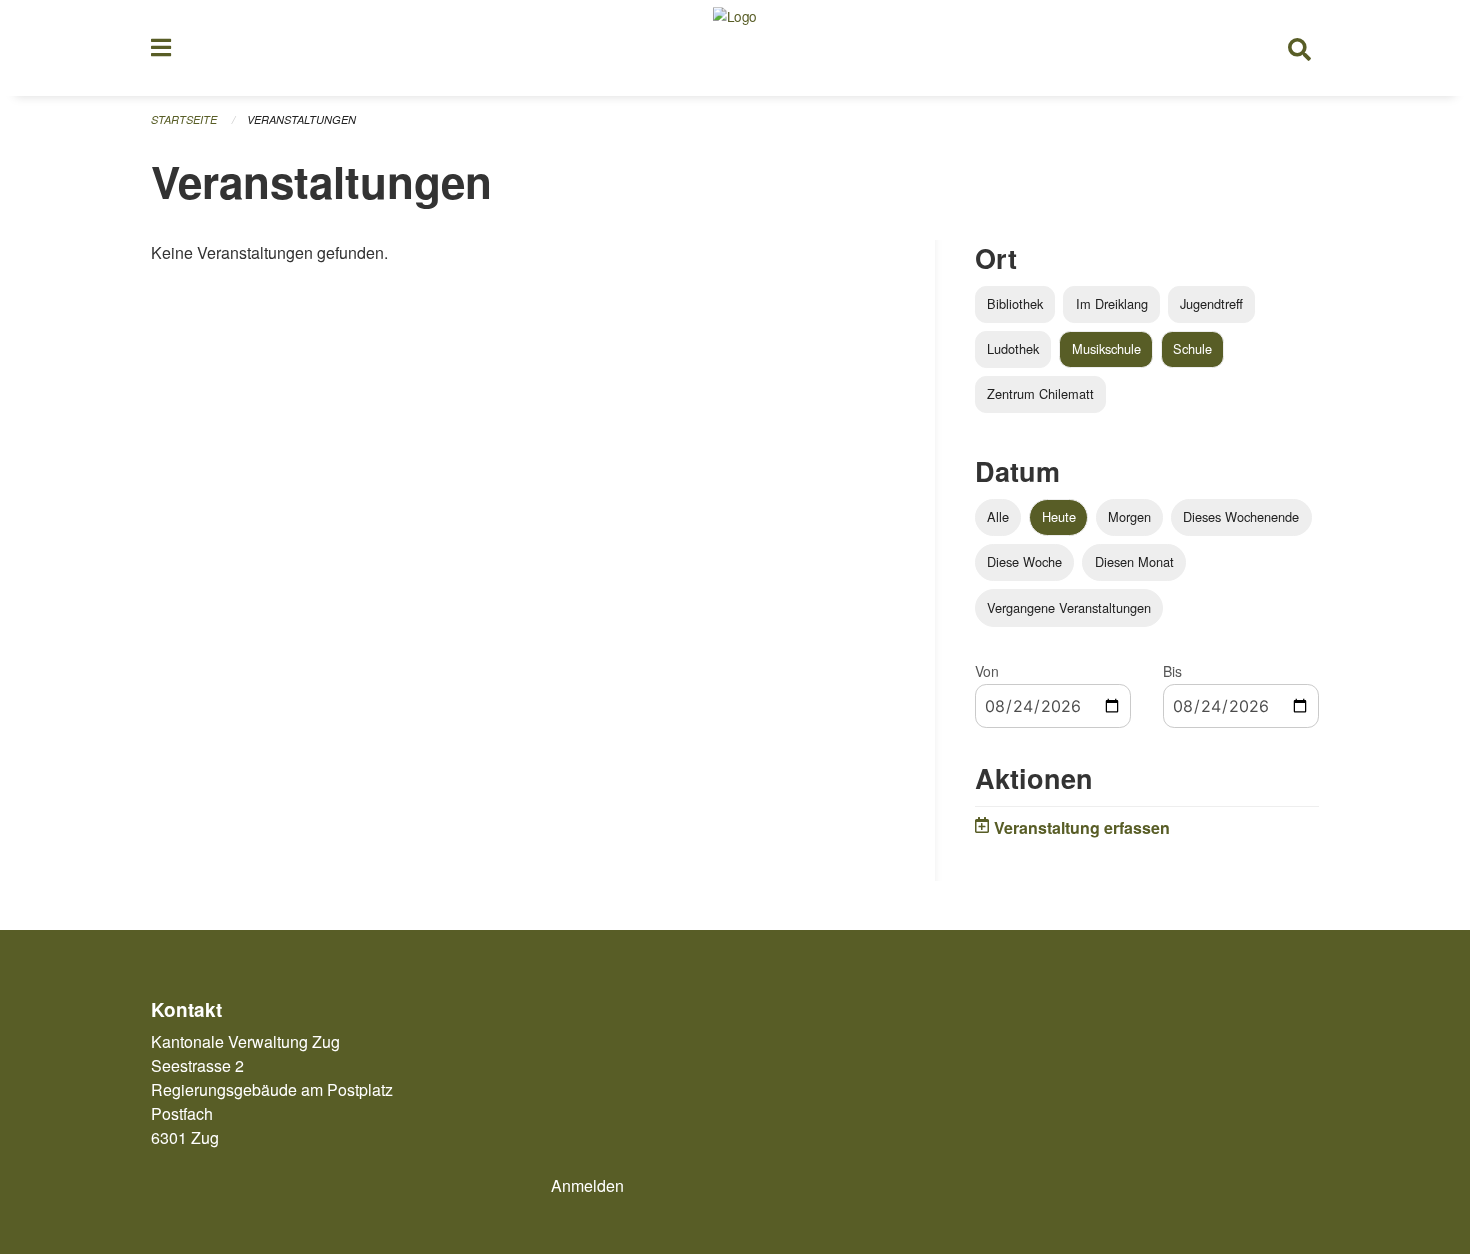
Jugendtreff (1211, 303)
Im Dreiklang (1112, 303)
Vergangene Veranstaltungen (1069, 607)
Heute (1059, 516)
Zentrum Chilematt (1040, 393)
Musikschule (1106, 348)
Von (987, 671)
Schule (1192, 348)
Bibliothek (1015, 303)
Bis (1172, 671)
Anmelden (587, 1185)
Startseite (184, 119)
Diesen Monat (1134, 561)
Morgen (1129, 516)
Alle (998, 516)
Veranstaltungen (301, 119)
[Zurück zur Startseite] (735, 48)
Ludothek (1013, 348)
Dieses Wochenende (1241, 516)
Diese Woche (1024, 561)
